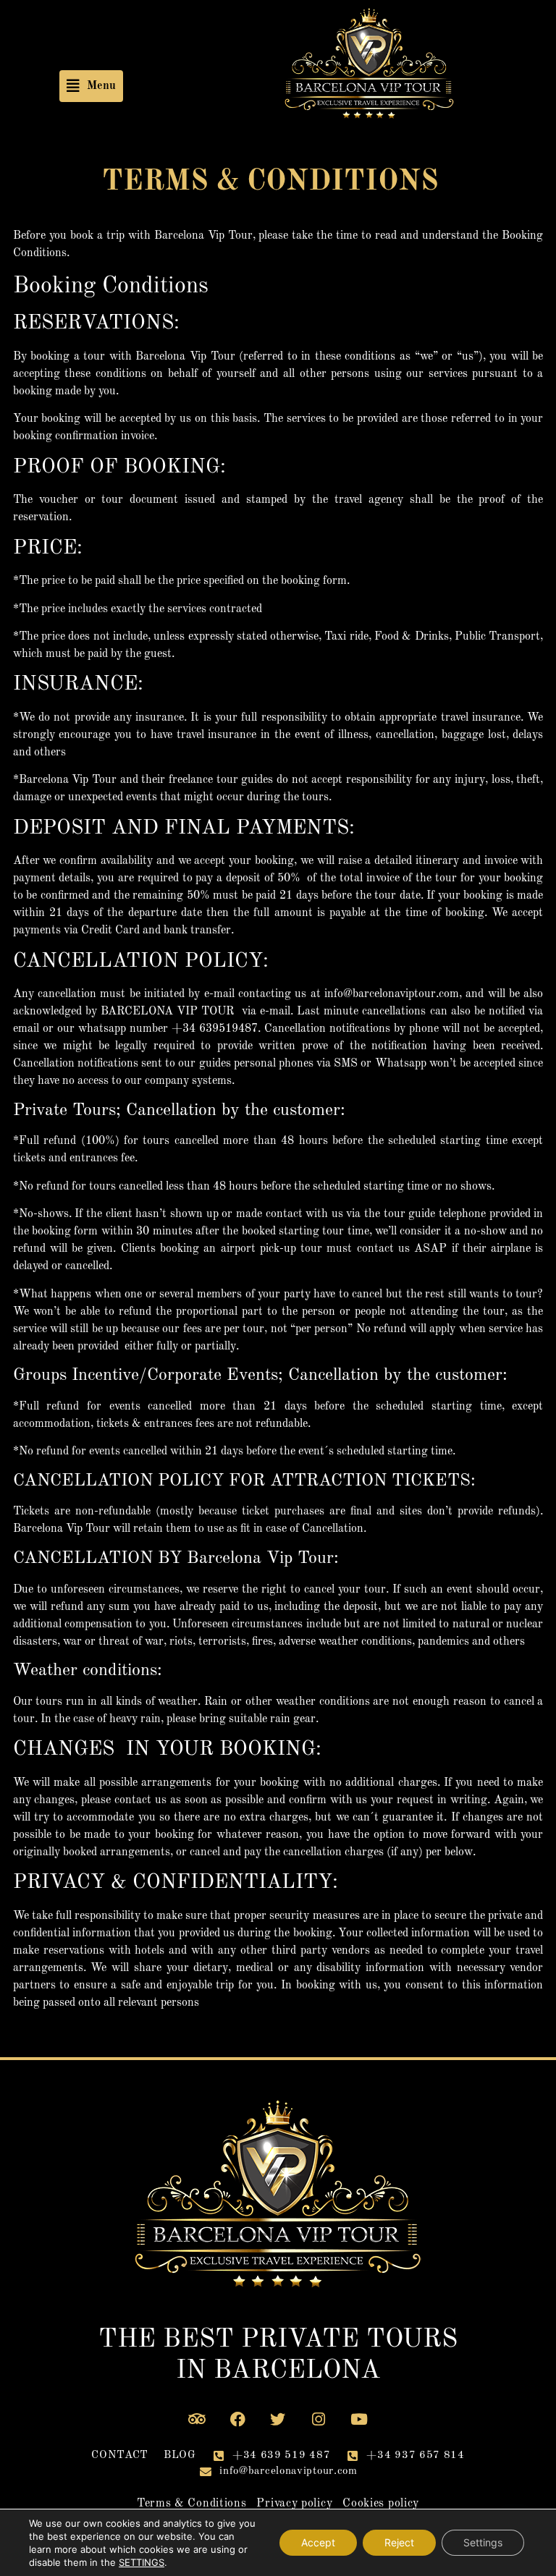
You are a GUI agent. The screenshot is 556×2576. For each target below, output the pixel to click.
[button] (91, 86)
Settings (483, 2542)
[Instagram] (319, 2420)
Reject (399, 2542)
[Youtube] (359, 2420)
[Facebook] (237, 2420)
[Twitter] (278, 2420)
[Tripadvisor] (198, 2420)
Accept (318, 2542)
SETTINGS (142, 2562)
